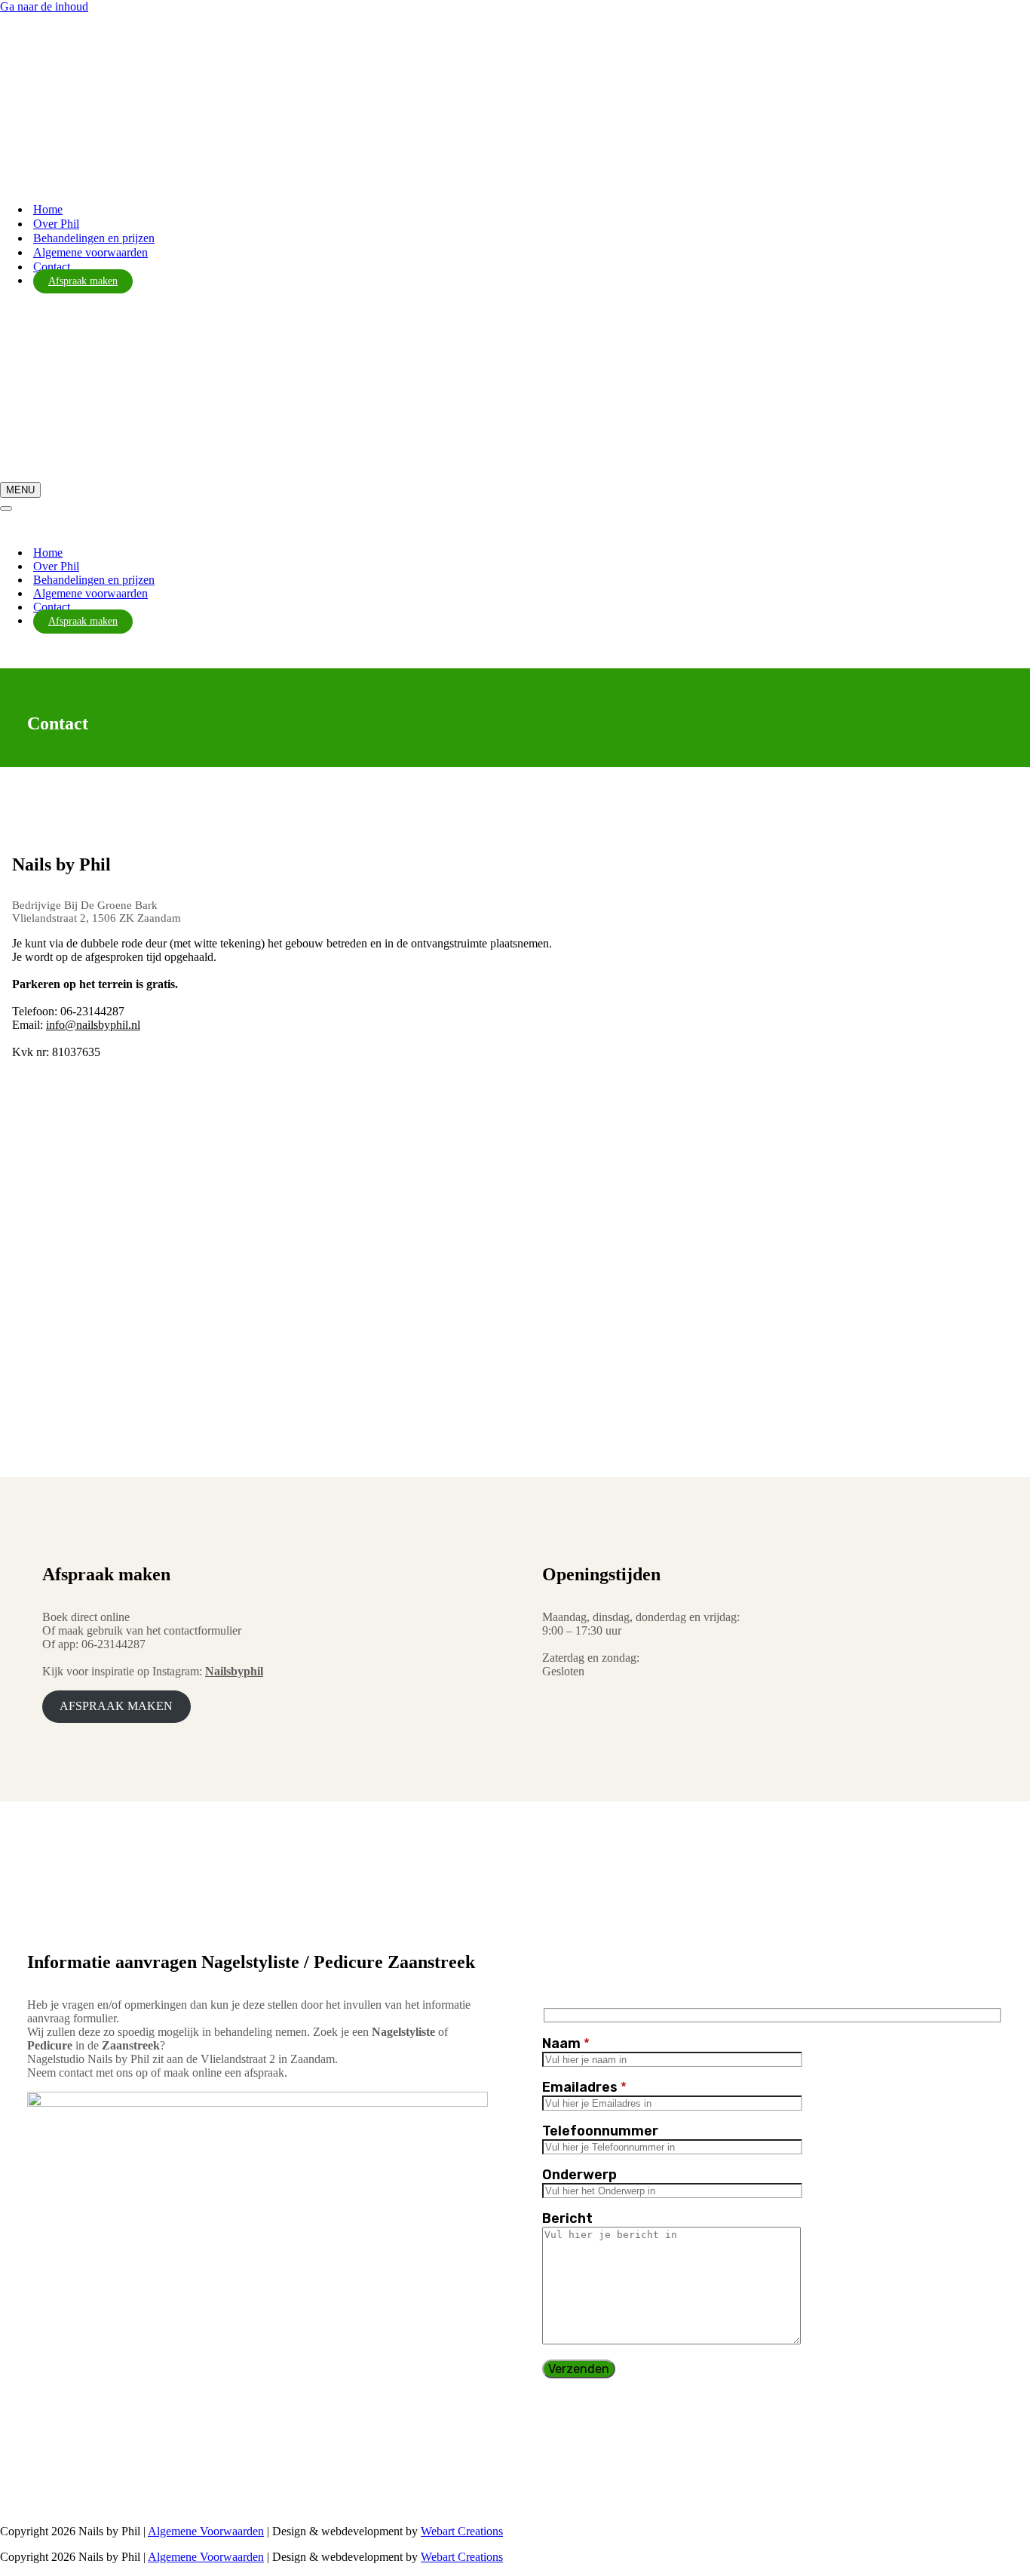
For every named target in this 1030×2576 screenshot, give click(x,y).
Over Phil (56, 224)
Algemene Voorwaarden (206, 2531)
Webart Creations (462, 2531)
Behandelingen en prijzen (94, 238)
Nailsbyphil (234, 1671)
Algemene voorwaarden (90, 252)
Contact (52, 267)
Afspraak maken (83, 281)
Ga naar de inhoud (44, 6)
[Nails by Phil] (75, 160)
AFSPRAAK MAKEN (116, 1706)
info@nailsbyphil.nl (93, 1025)
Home (48, 209)
